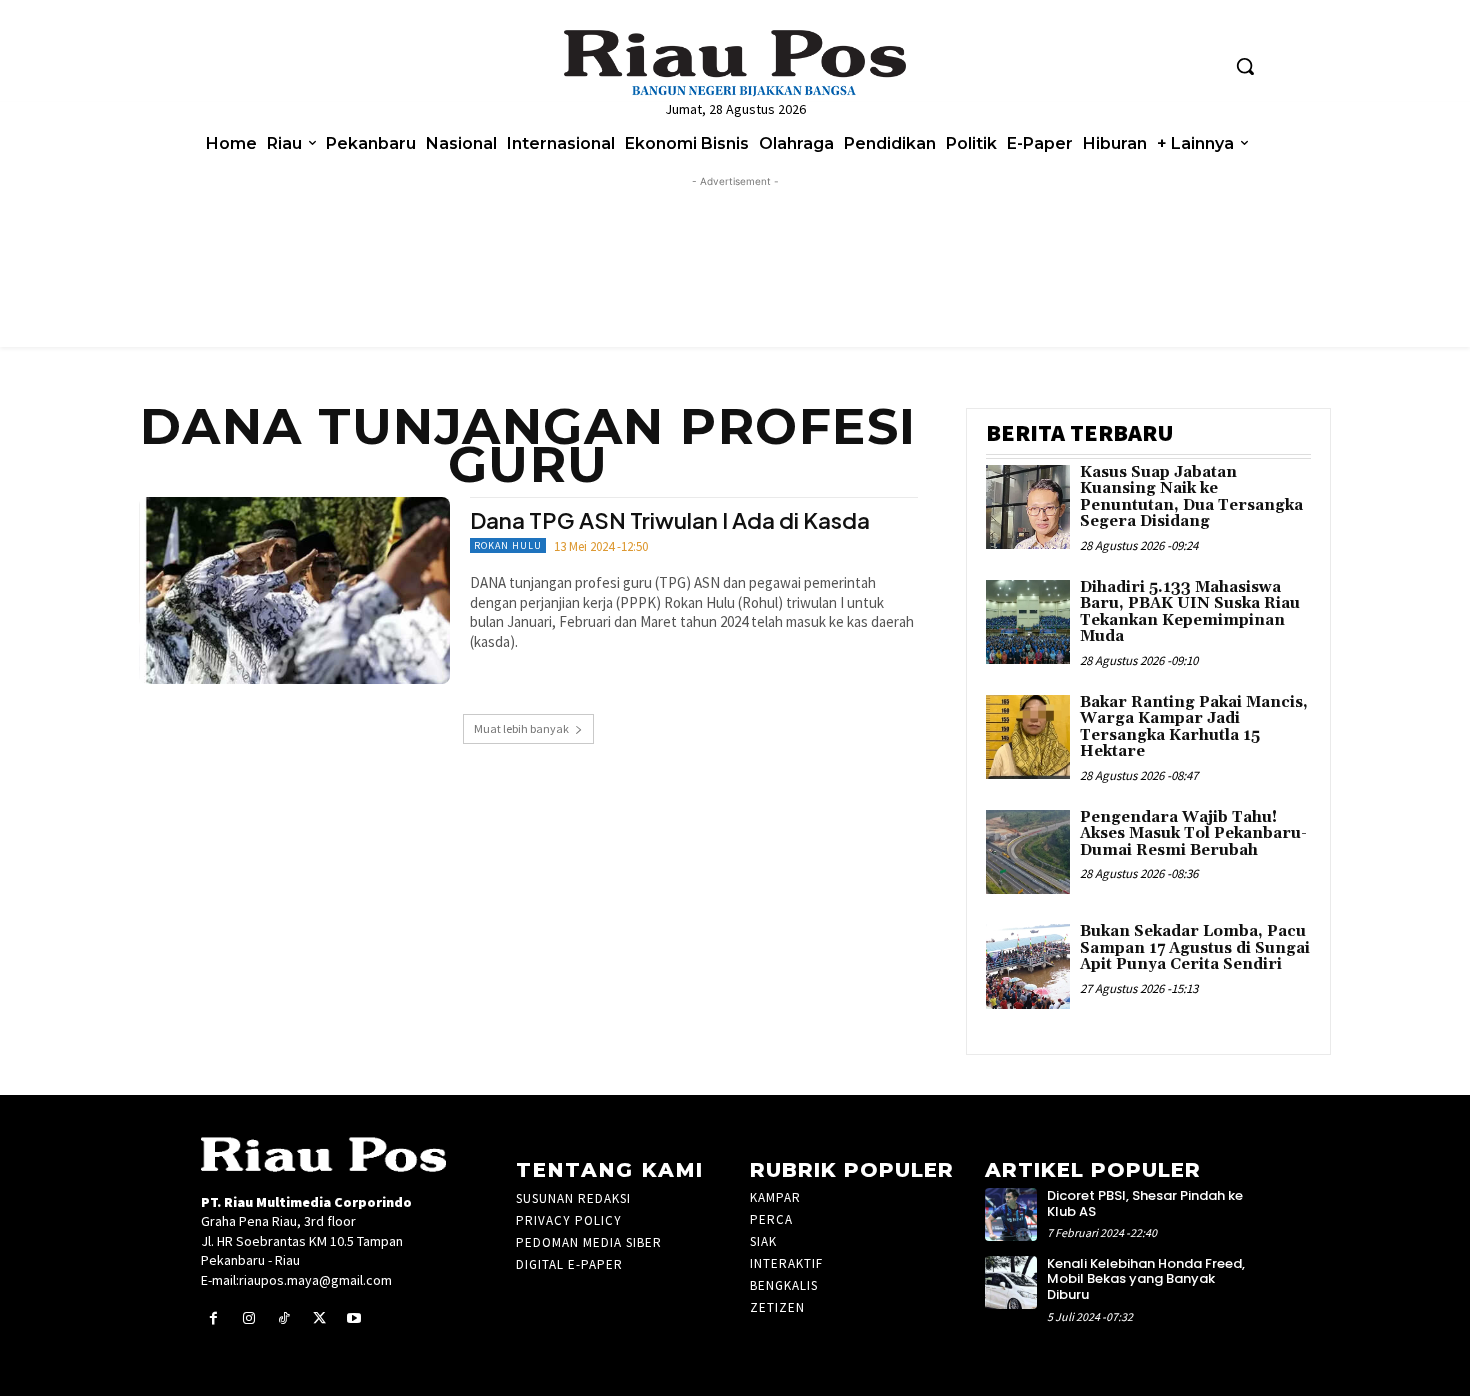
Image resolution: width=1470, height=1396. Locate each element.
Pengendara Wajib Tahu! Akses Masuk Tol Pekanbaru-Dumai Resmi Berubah (1193, 834)
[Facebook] (213, 1318)
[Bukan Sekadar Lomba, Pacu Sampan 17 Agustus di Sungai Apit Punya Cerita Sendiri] (1028, 966)
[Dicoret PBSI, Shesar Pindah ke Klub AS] (1011, 1214)
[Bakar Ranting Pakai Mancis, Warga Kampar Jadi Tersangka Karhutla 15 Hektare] (1028, 737)
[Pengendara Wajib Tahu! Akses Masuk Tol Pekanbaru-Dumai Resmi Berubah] (1028, 852)
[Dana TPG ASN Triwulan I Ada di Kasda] (294, 590)
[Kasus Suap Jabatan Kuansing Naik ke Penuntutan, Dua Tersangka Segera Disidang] (1028, 507)
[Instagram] (248, 1318)
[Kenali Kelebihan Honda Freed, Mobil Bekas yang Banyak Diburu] (1011, 1282)
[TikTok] (283, 1318)
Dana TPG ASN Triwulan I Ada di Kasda (670, 520)
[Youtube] (354, 1318)
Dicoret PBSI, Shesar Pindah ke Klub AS (1145, 1203)
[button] (1245, 66)
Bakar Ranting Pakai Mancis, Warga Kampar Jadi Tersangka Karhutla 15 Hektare (1194, 727)
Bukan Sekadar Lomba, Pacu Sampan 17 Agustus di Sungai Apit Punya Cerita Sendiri (1195, 948)
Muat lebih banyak (521, 728)
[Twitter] (319, 1318)
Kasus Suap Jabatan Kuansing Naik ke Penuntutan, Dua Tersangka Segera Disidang (1191, 497)
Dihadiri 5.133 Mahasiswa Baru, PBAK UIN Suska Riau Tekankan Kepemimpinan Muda (1190, 612)
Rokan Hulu (508, 545)
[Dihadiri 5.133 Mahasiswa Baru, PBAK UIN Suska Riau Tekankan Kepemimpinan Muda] (1028, 622)
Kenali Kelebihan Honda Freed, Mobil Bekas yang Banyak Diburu (1146, 1279)
